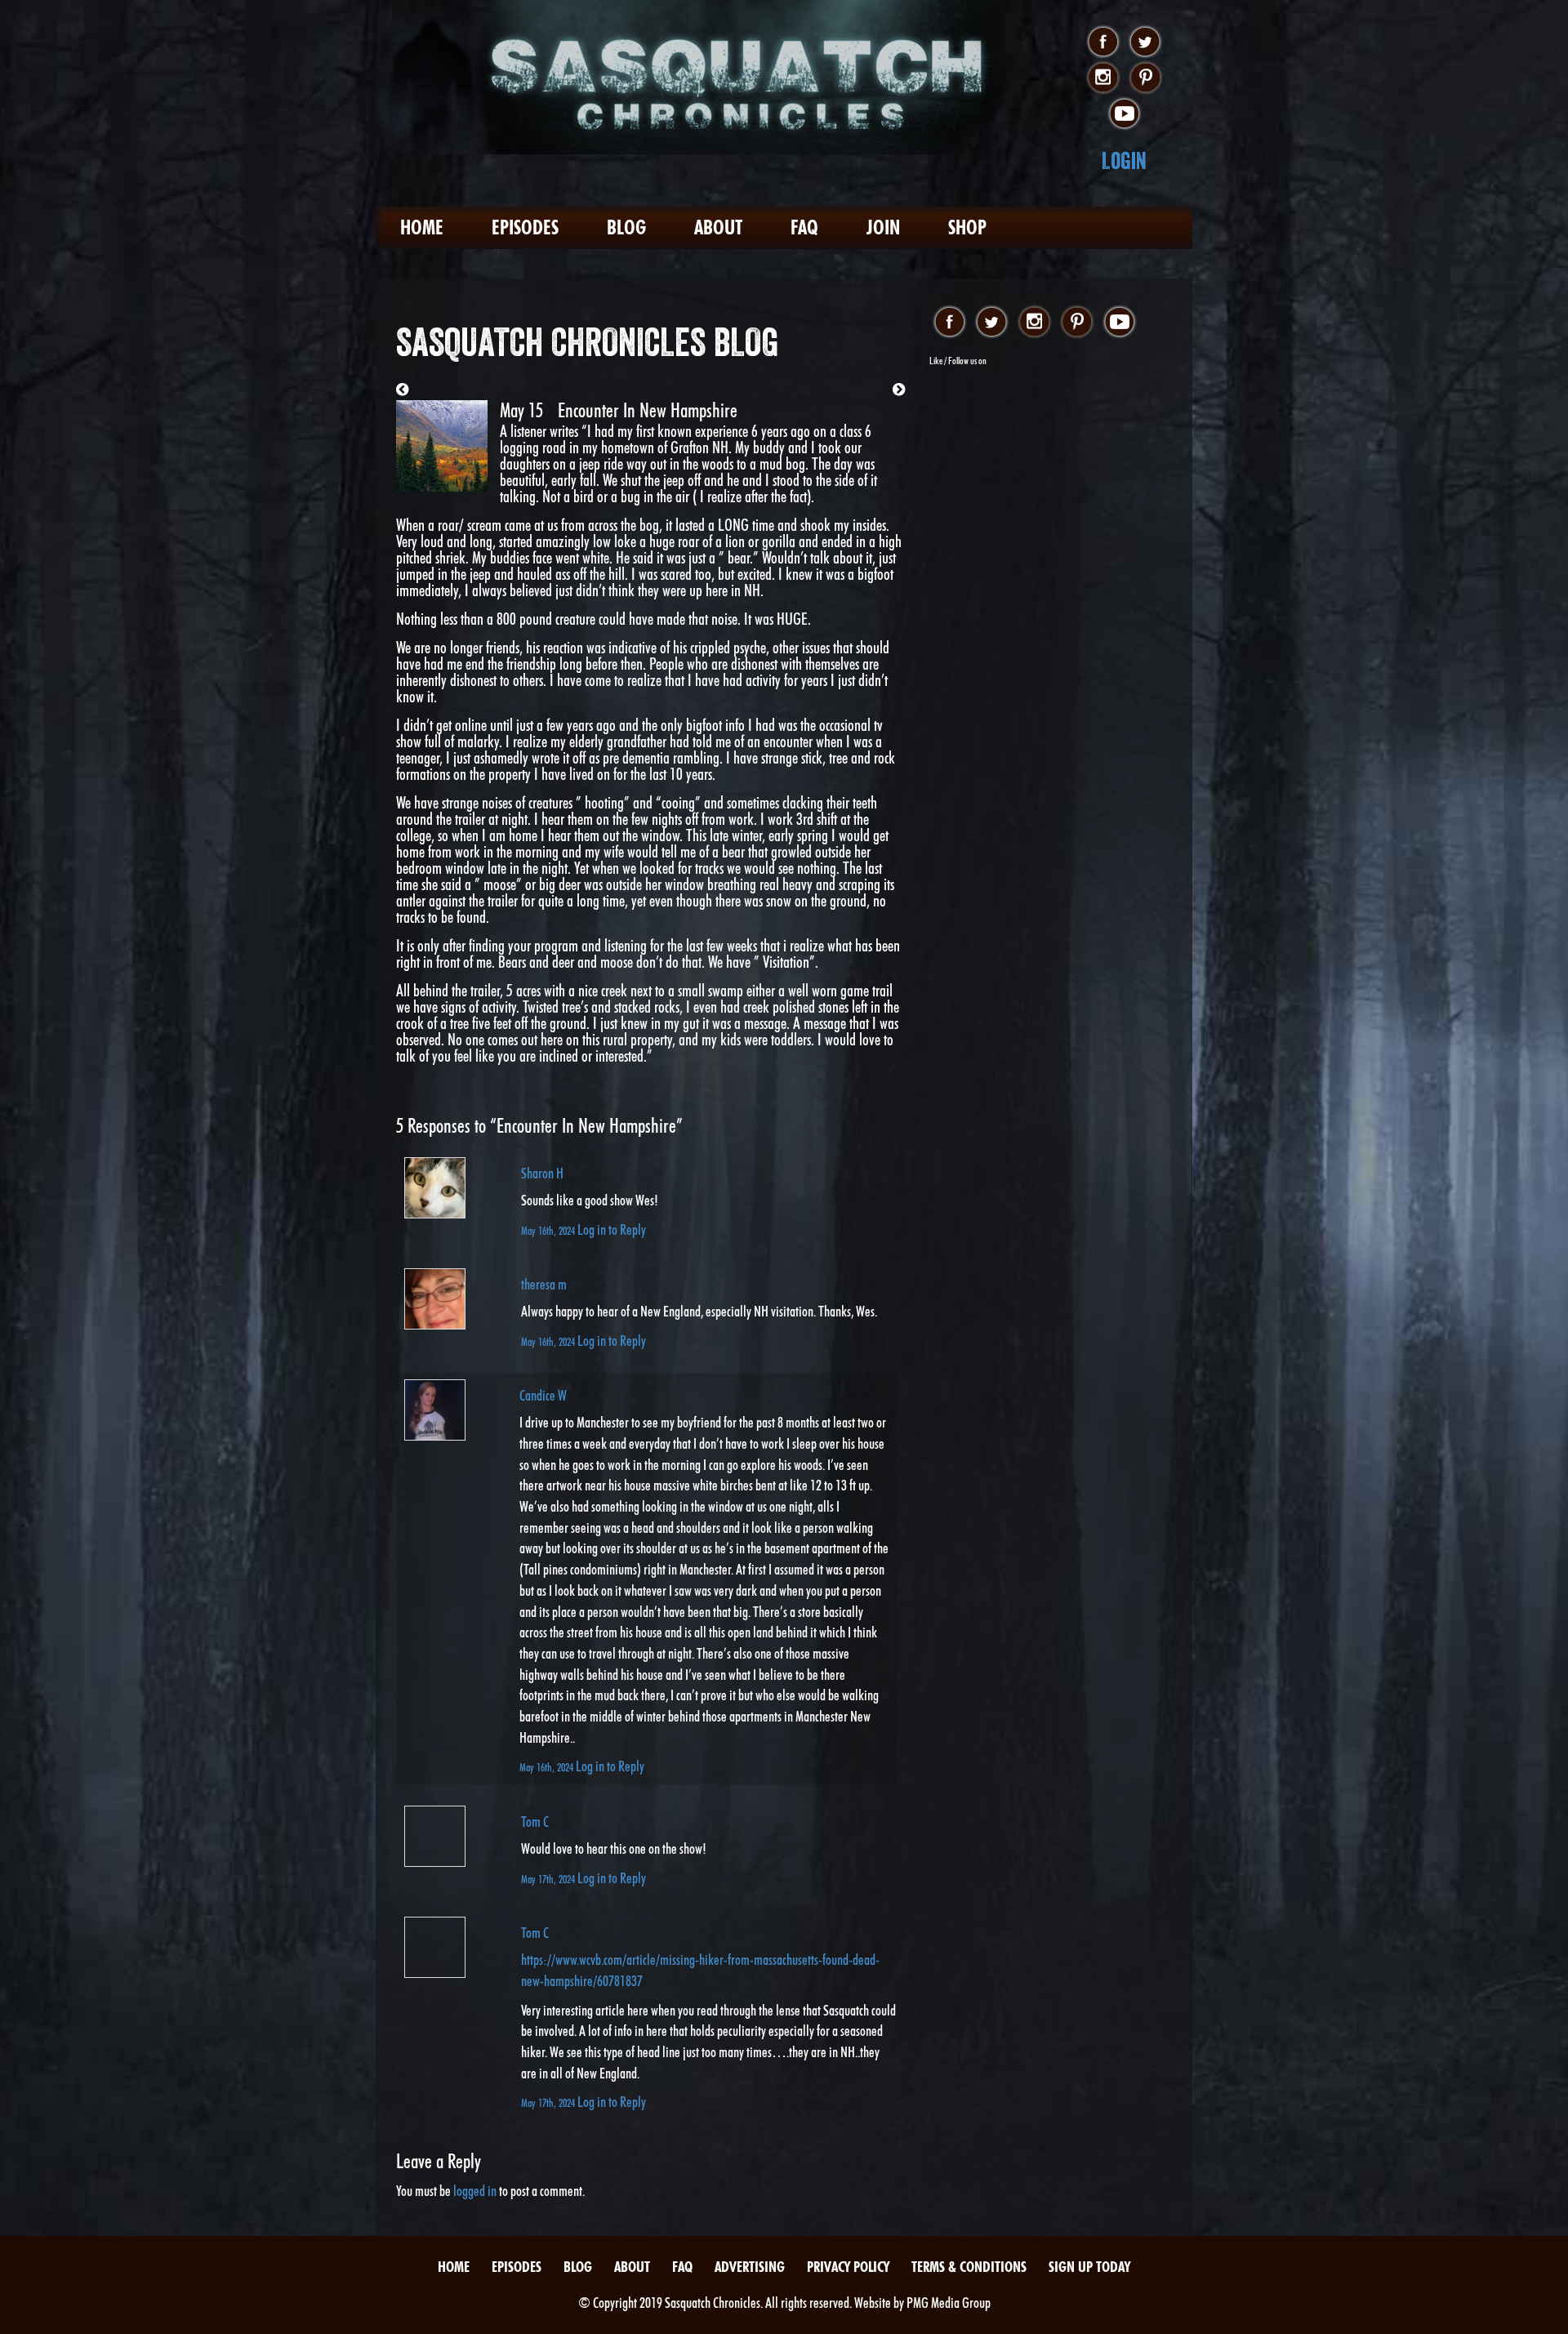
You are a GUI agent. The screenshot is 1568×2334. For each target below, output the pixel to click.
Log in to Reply (612, 1229)
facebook (1103, 42)
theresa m (544, 1284)
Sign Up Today (1089, 2267)
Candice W (543, 1395)
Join (883, 227)
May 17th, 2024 (549, 1879)
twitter (1145, 42)
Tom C (535, 1822)
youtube (1124, 114)
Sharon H (542, 1173)
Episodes (525, 227)
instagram (1103, 78)
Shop (967, 227)
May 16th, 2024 (549, 1230)
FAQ (804, 227)
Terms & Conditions (969, 2267)
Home (422, 227)
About (718, 227)
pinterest (1145, 78)
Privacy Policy (848, 2267)
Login (1124, 160)
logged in (475, 2191)
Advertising (750, 2267)
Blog (626, 227)
